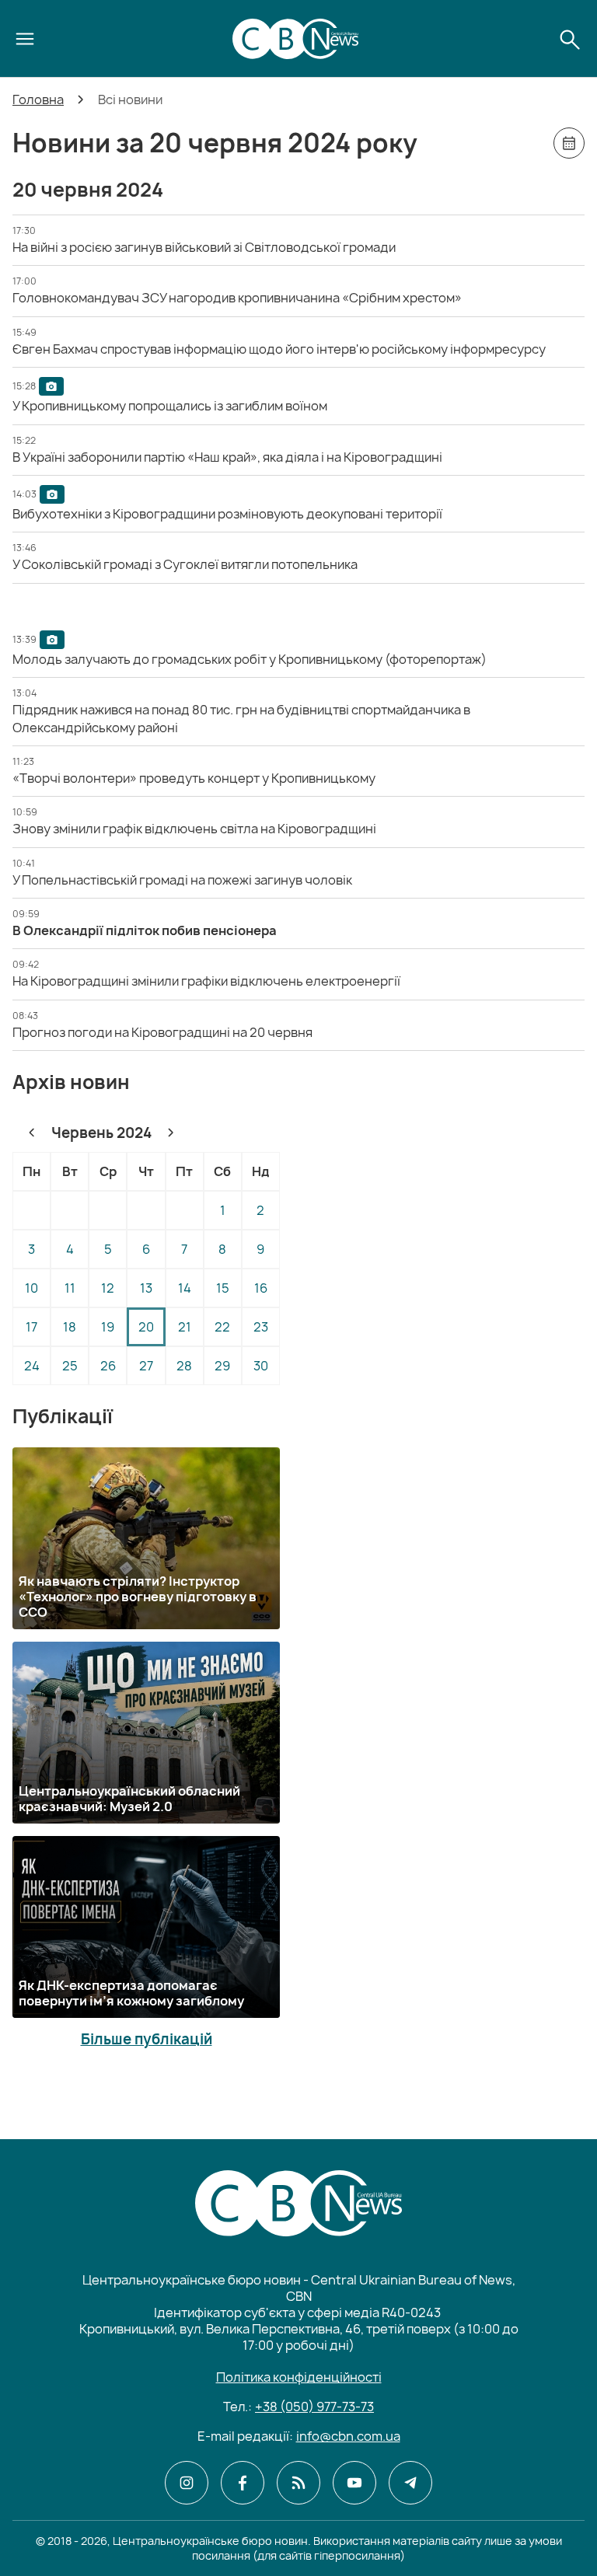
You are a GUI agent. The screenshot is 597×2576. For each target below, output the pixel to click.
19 (108, 1327)
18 (70, 1327)
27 (146, 1366)
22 (222, 1327)
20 (146, 1327)
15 (223, 1288)
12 (108, 1288)
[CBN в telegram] (410, 2483)
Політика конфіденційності (299, 2377)
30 (261, 1366)
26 (108, 1366)
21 (185, 1327)
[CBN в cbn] (298, 2483)
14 (185, 1288)
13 (146, 1288)
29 (222, 1366)
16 (261, 1288)
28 (184, 1366)
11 (70, 1288)
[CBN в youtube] (354, 2483)
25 (70, 1366)
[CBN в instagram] (187, 2483)
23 (261, 1327)
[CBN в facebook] (243, 2483)
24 (32, 1366)
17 (31, 1327)
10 (31, 1288)
